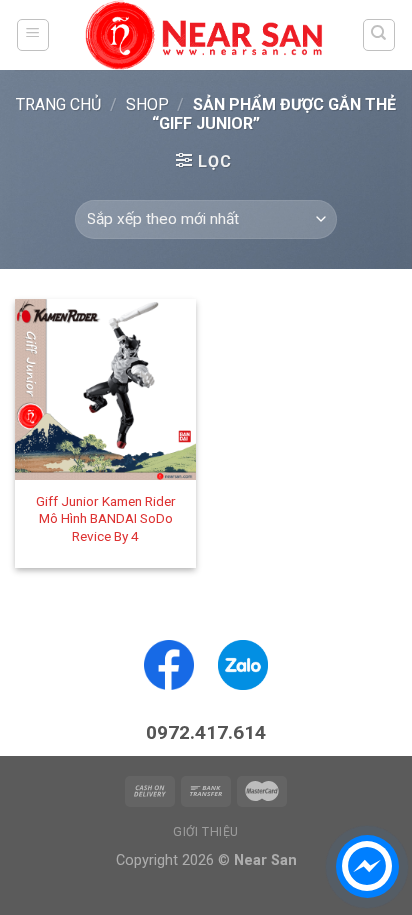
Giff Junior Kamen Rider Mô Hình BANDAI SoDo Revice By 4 (106, 518)
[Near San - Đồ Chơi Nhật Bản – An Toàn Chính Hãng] (206, 35)
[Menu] (33, 35)
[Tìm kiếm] (379, 35)
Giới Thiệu (206, 832)
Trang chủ (58, 104)
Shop (147, 104)
